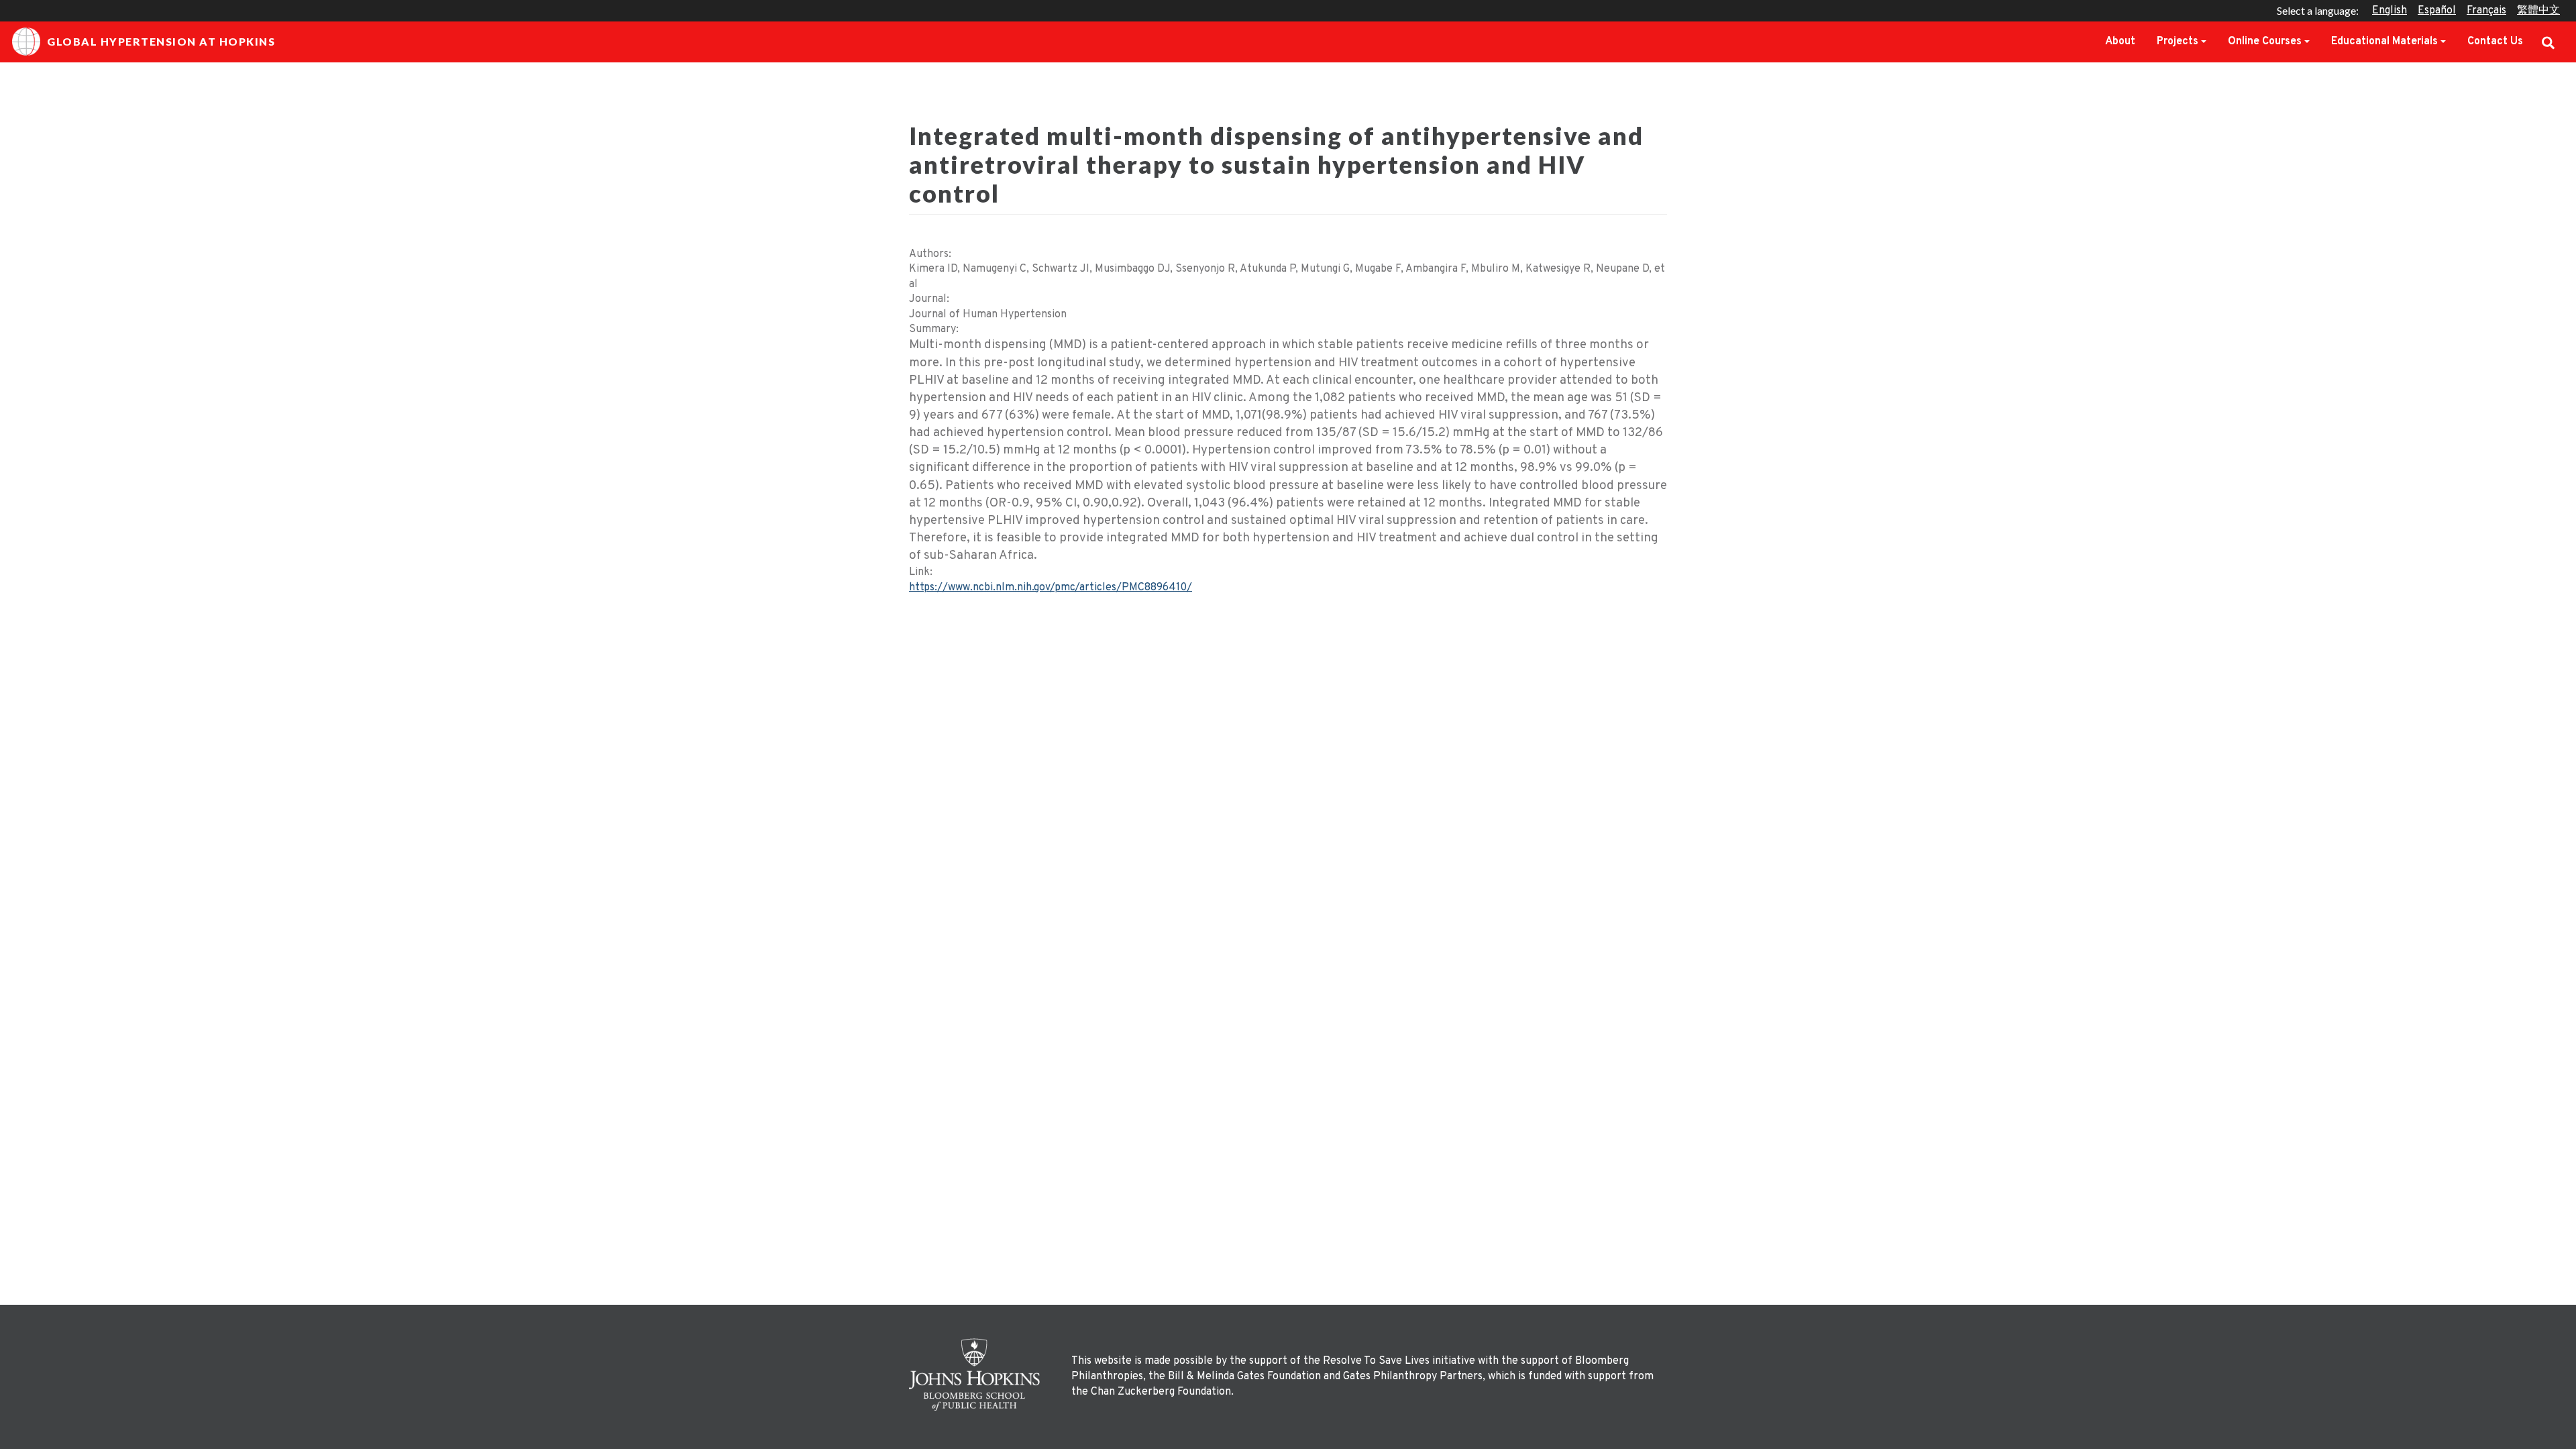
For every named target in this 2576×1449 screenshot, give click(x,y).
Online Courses (2265, 42)
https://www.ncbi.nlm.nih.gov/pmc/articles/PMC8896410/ (1051, 588)
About (2120, 42)
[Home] (978, 1375)
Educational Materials (2384, 42)
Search (2548, 42)
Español (2437, 11)
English (2390, 11)
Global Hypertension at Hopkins (161, 41)
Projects (2178, 42)
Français (2486, 11)
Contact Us (2495, 42)
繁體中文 (2538, 11)
